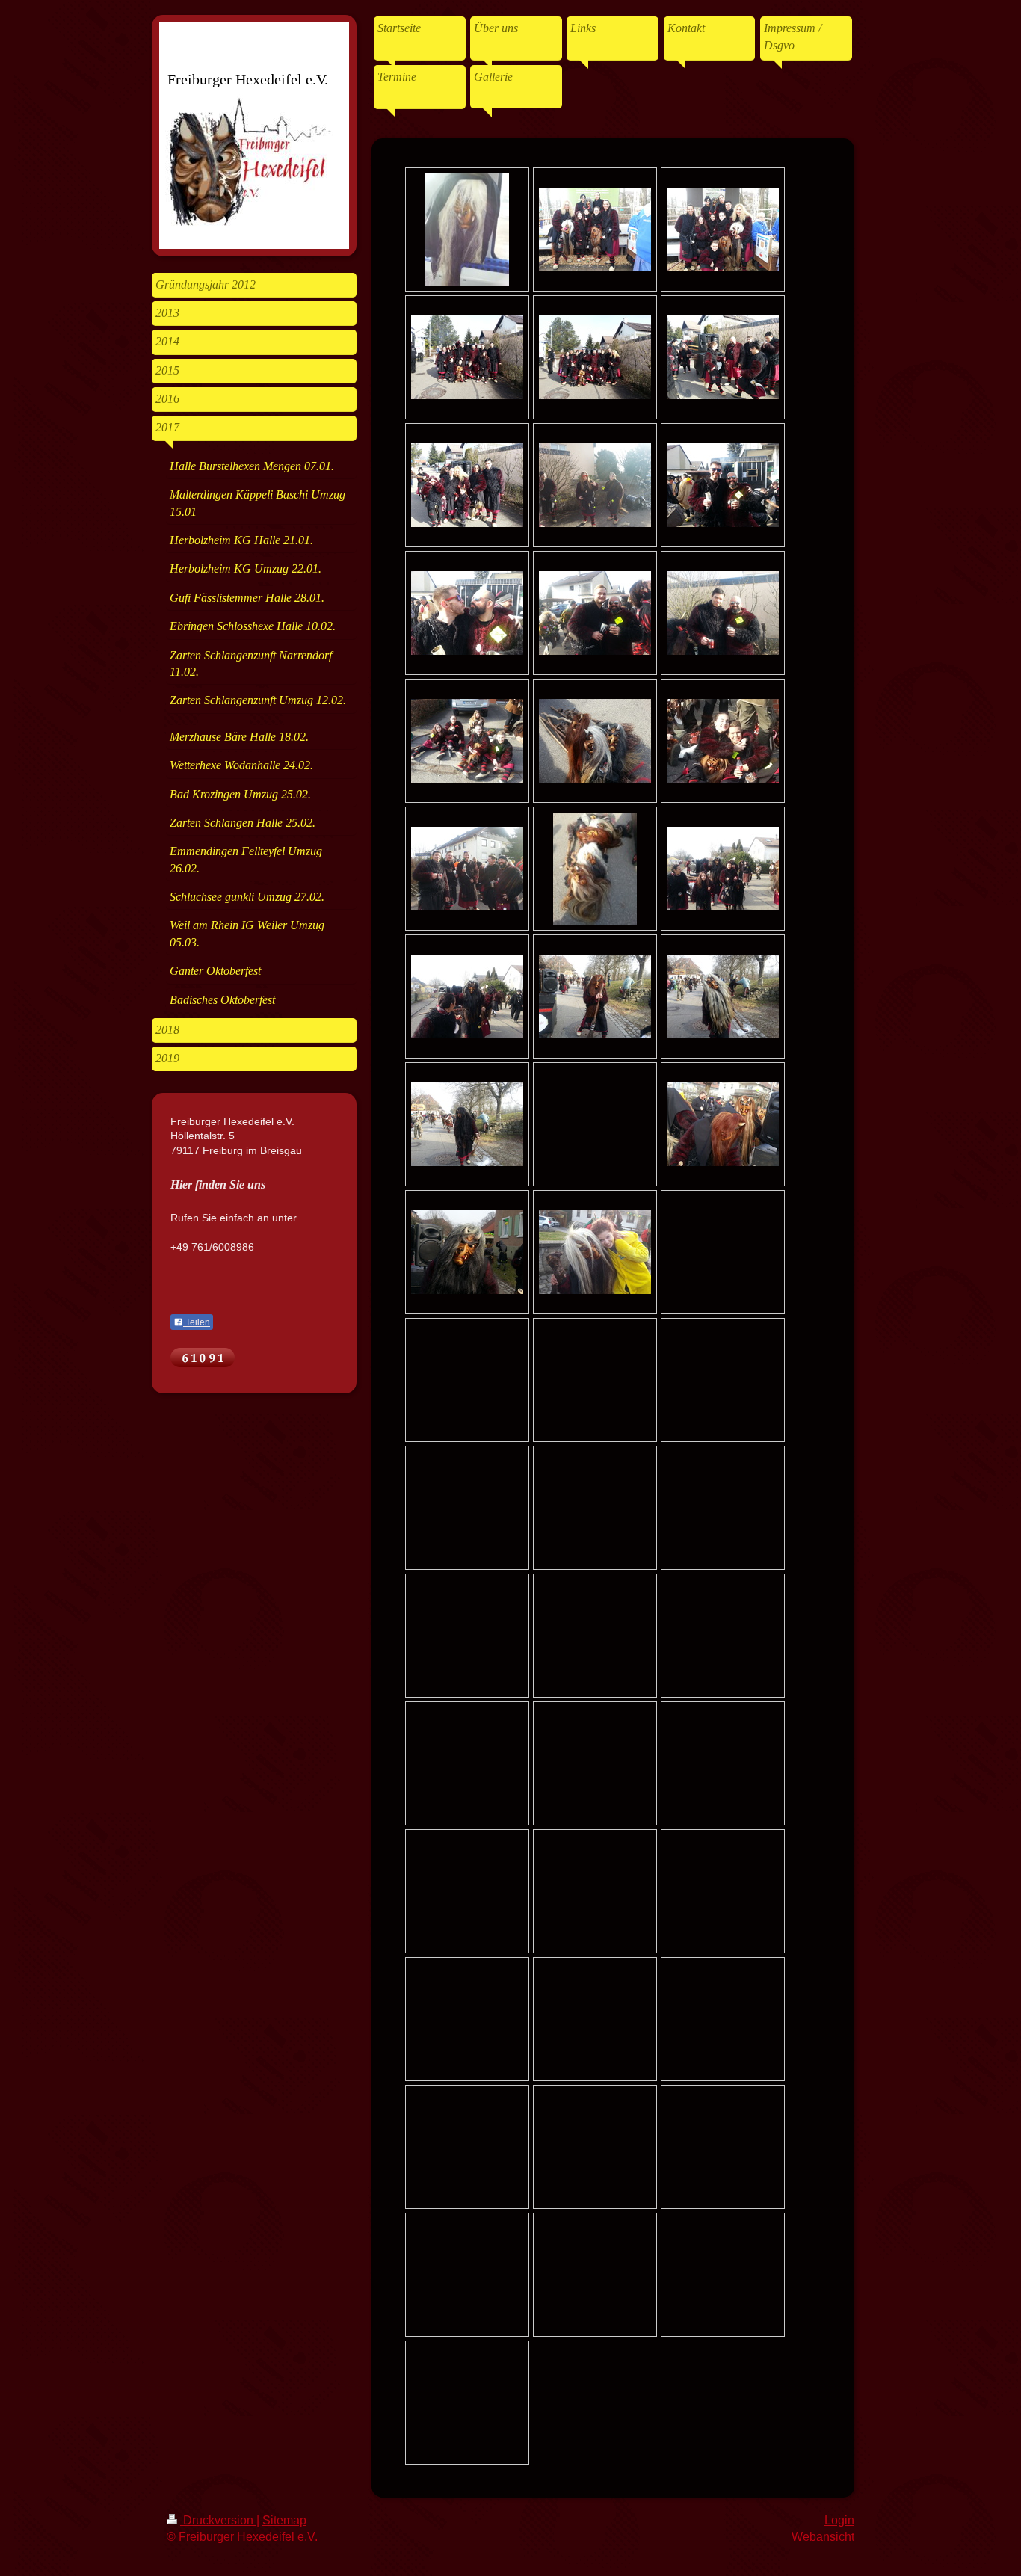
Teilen (197, 1322)
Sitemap (284, 2520)
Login (839, 2520)
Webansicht (823, 2537)
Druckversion (218, 2520)
